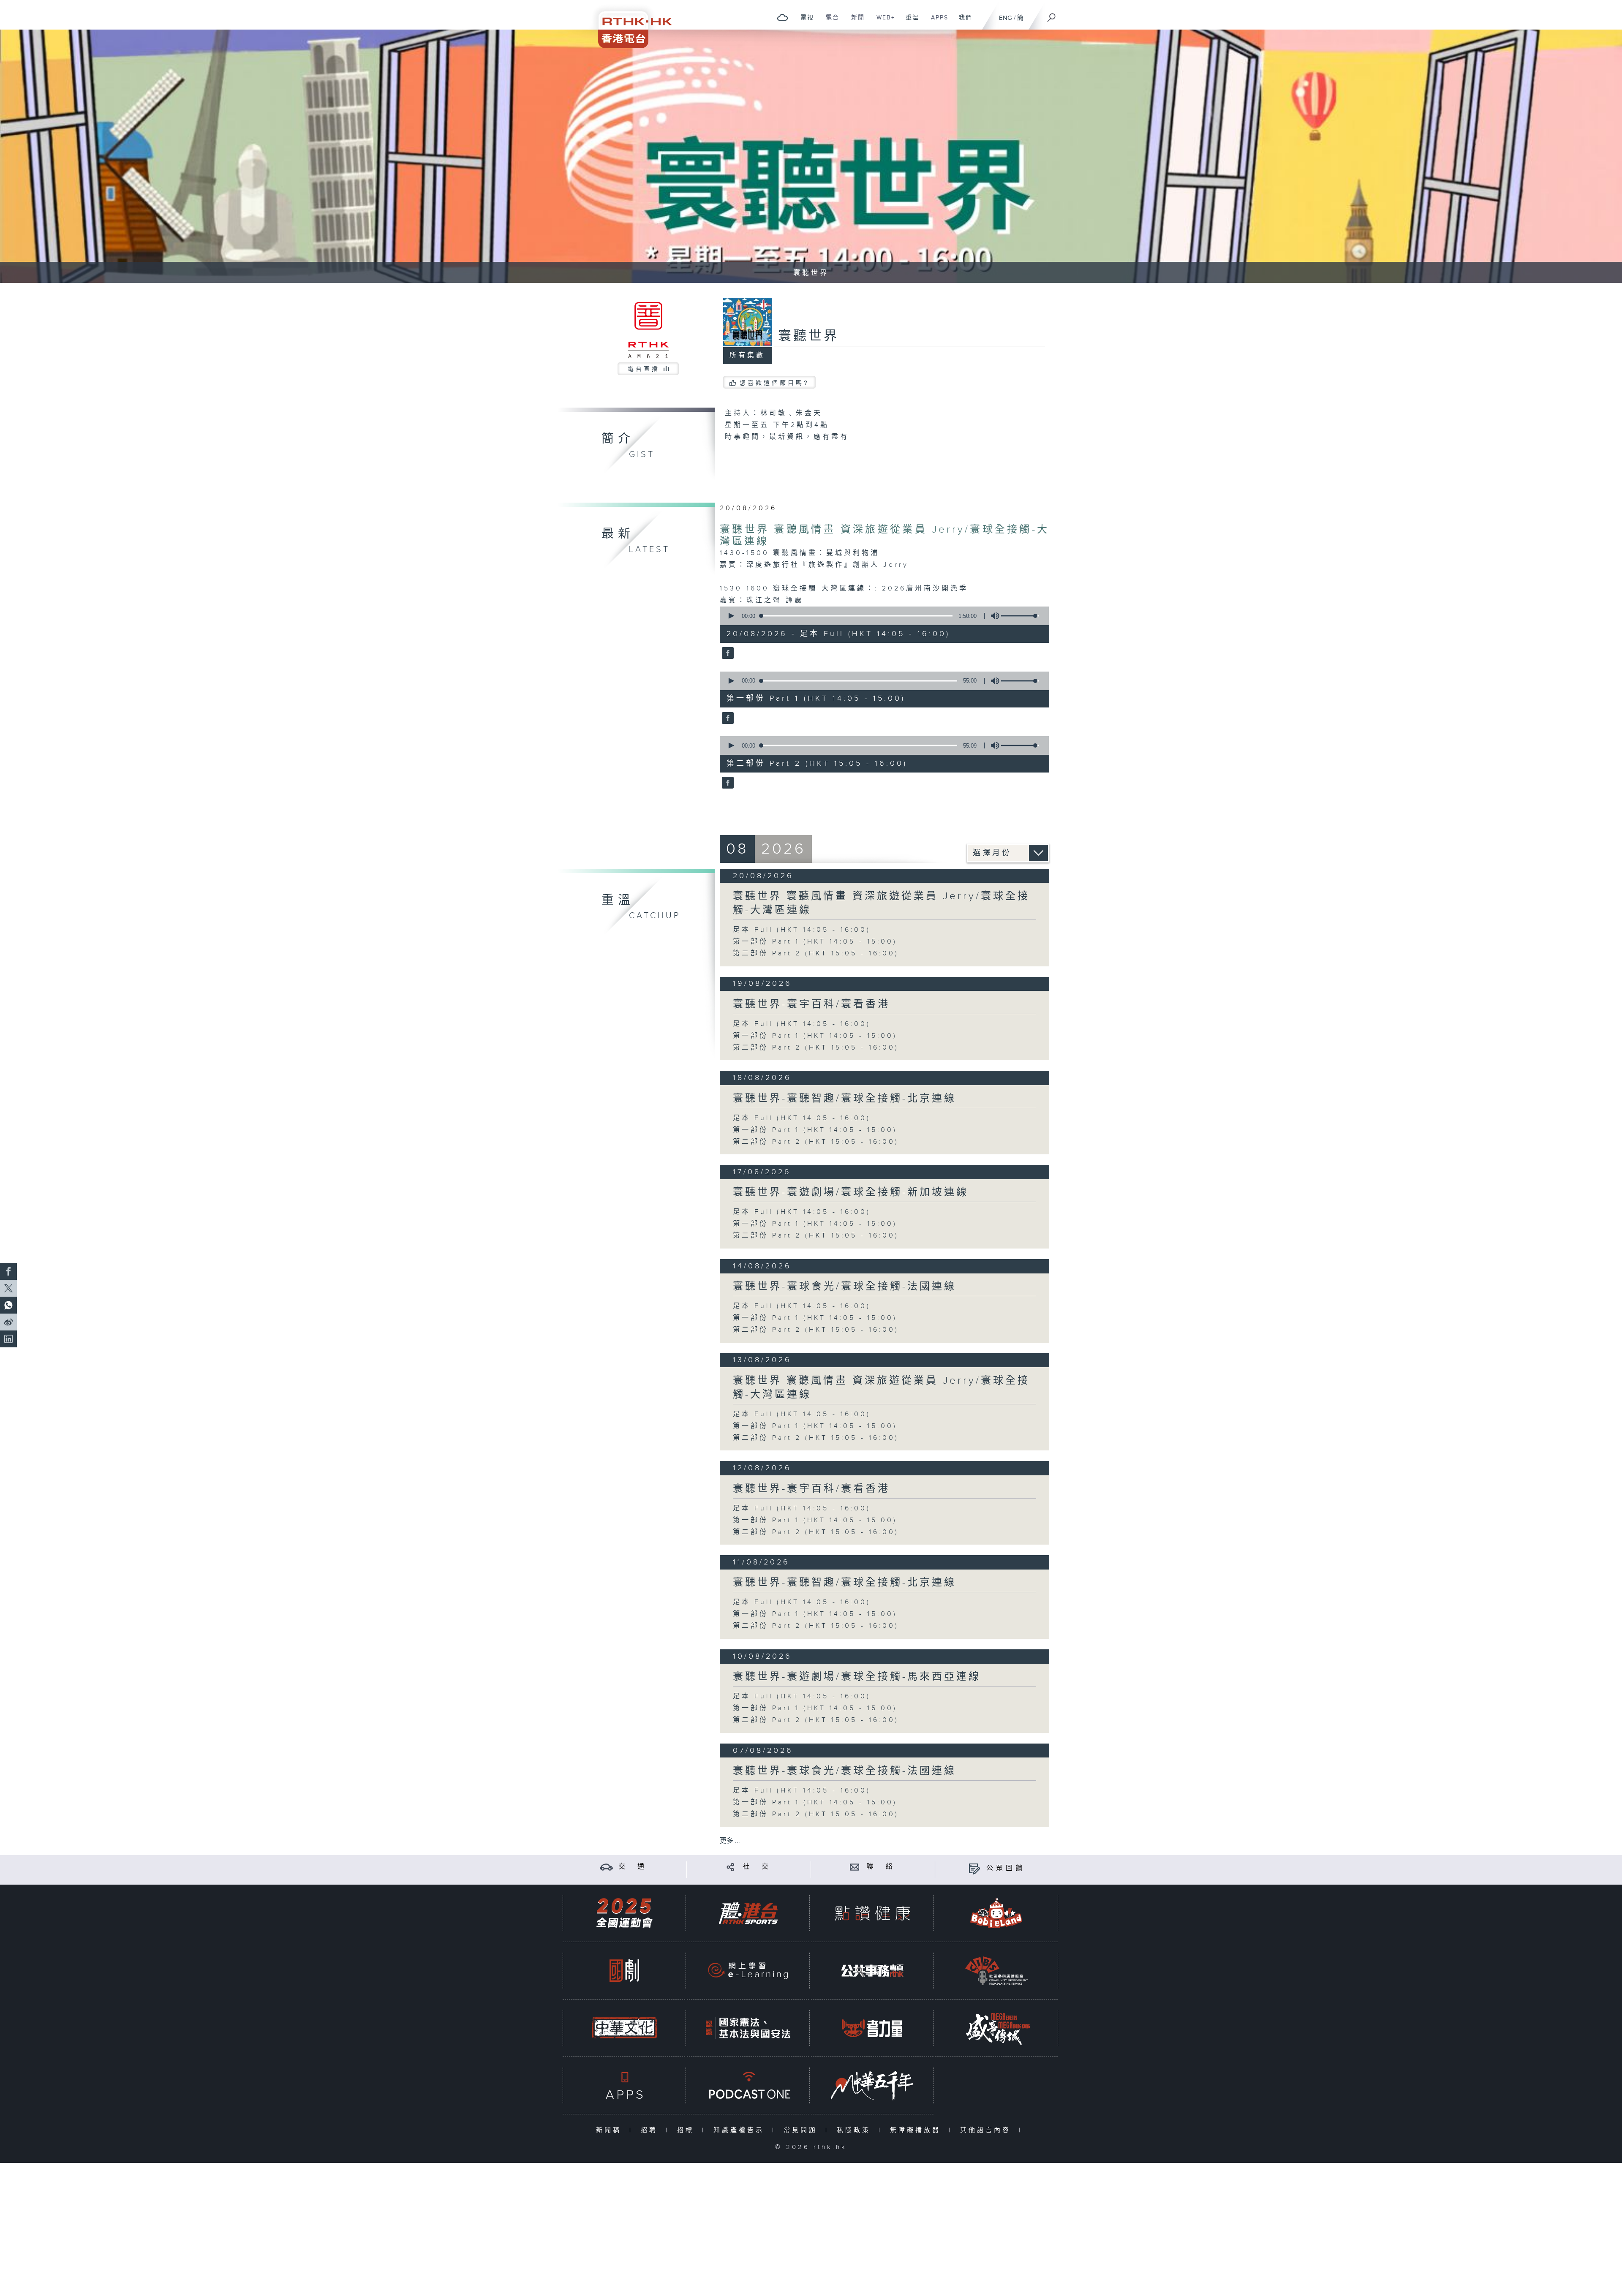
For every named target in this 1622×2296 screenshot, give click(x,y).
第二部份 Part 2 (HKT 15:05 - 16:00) (816, 953)
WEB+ (883, 22)
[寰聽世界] (727, 654)
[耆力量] (872, 2028)
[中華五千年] (872, 2085)
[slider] (1020, 616)
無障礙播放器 (917, 2130)
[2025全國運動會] (624, 1913)
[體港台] (748, 1913)
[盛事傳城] (996, 2028)
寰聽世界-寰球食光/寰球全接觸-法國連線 (845, 1287)
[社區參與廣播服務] (996, 1971)
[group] (993, 616)
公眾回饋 (1006, 1868)
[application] (881, 616)
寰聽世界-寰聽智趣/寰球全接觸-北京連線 (845, 1099)
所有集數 (747, 355)
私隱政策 (856, 2130)
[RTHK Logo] (629, 24)
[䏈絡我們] (855, 1867)
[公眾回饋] (974, 1868)
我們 (962, 22)
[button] (731, 616)
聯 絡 (881, 1867)
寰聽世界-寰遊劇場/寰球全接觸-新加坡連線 (851, 1192)
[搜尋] (1052, 15)
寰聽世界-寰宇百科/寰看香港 (811, 1004)
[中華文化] (624, 2028)
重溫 (909, 22)
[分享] (731, 1867)
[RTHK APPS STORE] (624, 2085)
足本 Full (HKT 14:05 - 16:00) (802, 930)
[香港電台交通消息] (606, 1867)
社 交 (757, 1867)
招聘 (651, 2130)
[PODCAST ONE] (748, 2085)
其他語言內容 (987, 2130)
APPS (936, 22)
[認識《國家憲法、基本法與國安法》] (748, 2028)
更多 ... (730, 1841)
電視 (804, 22)
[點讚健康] (872, 1913)
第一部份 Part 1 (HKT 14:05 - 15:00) (815, 942)
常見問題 (802, 2130)
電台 (829, 22)
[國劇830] (624, 1971)
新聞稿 (611, 2130)
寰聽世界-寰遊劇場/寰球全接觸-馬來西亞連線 (857, 1677)
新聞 (855, 22)
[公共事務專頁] (872, 1971)
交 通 (633, 1867)
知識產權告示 (741, 2130)
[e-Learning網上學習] (748, 1971)
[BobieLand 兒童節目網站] (996, 1913)
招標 (687, 2130)
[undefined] (782, 17)
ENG (1006, 18)
